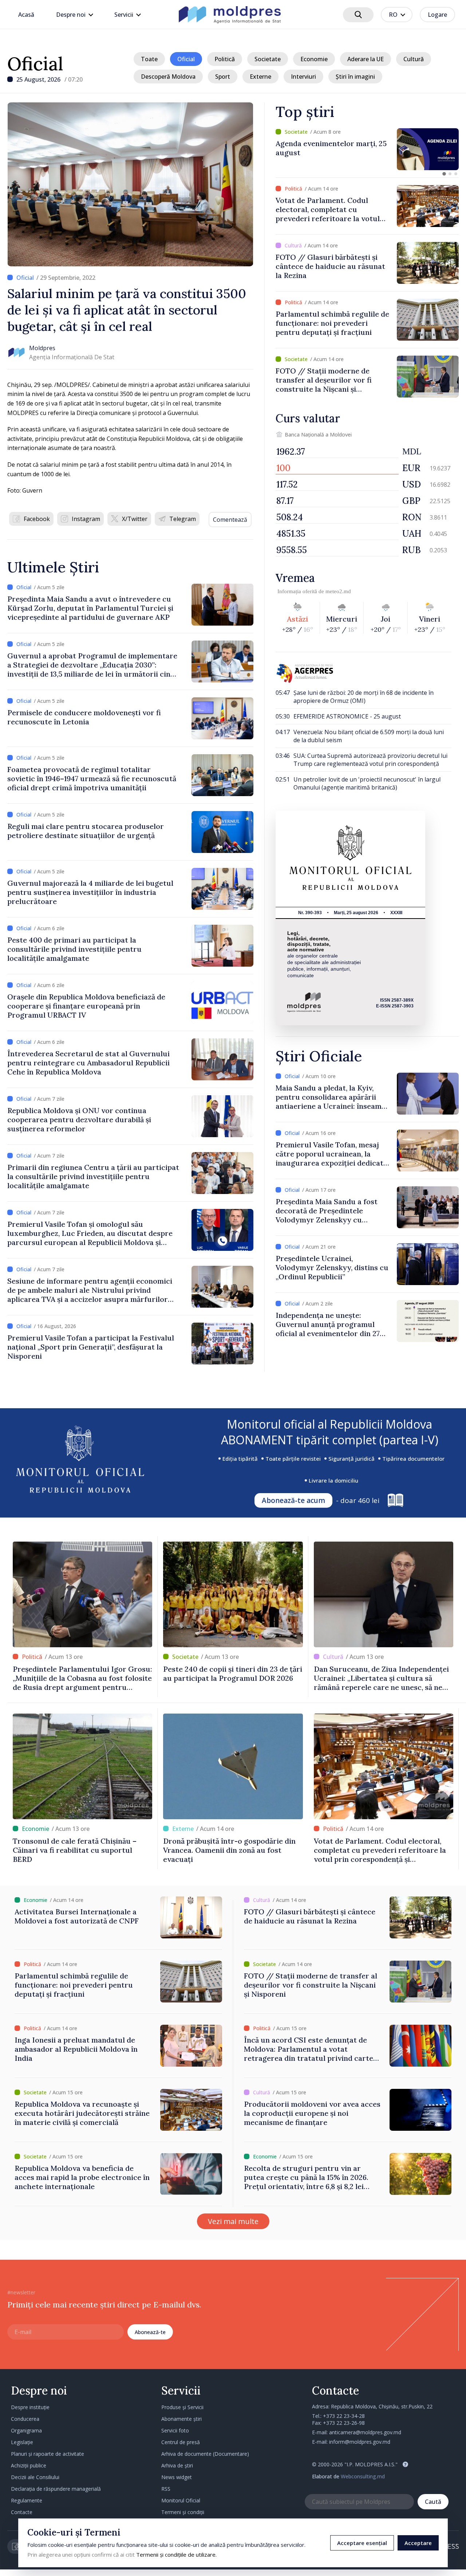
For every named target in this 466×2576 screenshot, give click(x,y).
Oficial (35, 64)
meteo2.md (338, 591)
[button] (444, 174)
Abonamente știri (181, 2419)
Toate (149, 59)
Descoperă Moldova (168, 77)
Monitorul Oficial (181, 2500)
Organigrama (26, 2430)
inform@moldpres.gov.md (360, 2442)
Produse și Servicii (182, 2407)
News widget (177, 2477)
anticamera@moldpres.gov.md (365, 2432)
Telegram (183, 519)
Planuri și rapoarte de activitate (48, 2454)
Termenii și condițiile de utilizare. (176, 2555)
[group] (367, 149)
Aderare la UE (366, 59)
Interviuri (303, 77)
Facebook (37, 519)
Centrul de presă (181, 2442)
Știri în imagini (355, 77)
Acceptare (418, 2543)
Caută (433, 2502)
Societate (268, 59)
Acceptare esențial (362, 2543)
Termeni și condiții (183, 2512)
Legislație (22, 2442)
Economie (314, 59)
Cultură (414, 59)
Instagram (86, 519)
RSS (166, 2489)
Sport (223, 77)
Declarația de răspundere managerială (56, 2489)
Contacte (22, 2512)
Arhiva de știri (177, 2465)
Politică (225, 59)
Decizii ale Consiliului (35, 2477)
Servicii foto (175, 2430)
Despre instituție (30, 2407)
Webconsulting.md (363, 2476)
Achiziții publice (29, 2465)
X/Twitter (135, 519)
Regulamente (27, 2500)
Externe (260, 77)
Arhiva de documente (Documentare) (205, 2454)
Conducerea (25, 2419)
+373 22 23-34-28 (344, 2416)
